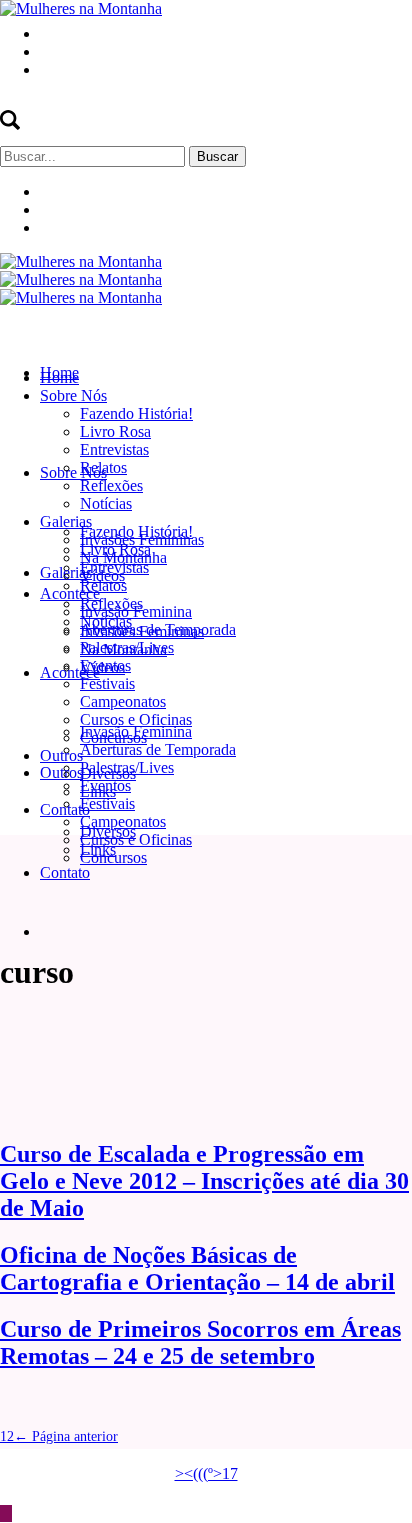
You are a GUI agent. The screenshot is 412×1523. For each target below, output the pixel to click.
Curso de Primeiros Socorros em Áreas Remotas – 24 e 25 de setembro (200, 1342)
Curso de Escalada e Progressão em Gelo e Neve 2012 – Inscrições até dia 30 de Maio (204, 1181)
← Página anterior (66, 1436)
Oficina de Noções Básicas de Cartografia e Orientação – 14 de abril (197, 1268)
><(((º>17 (206, 1473)
